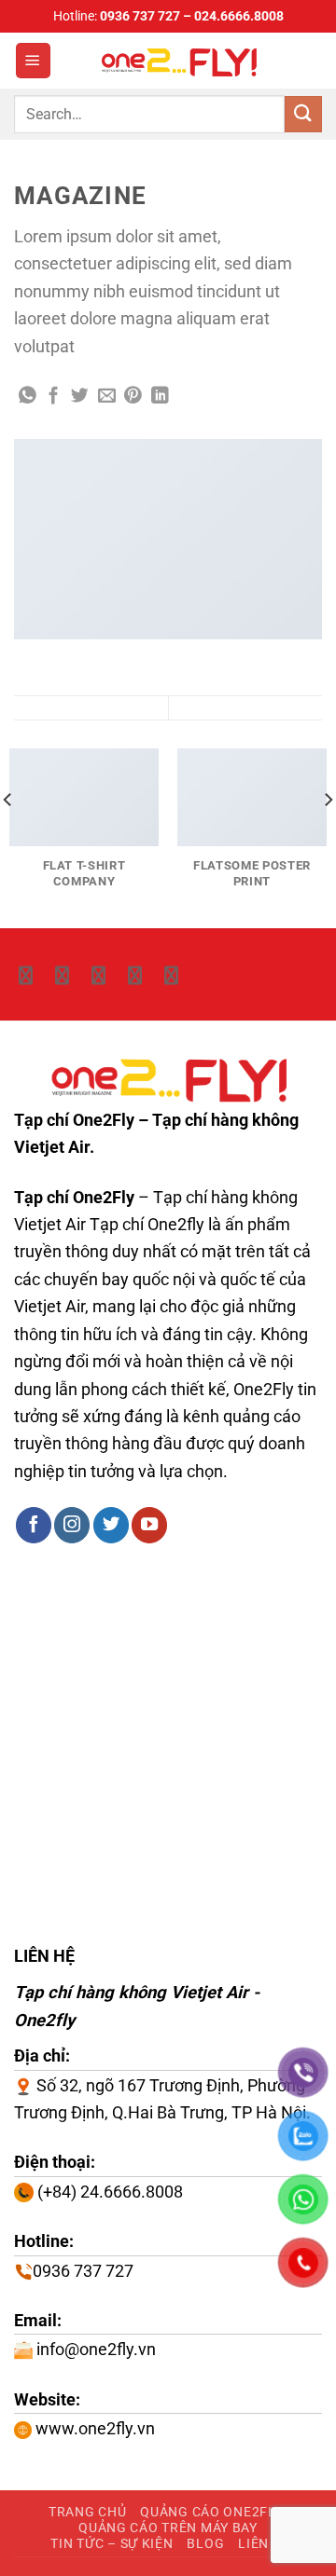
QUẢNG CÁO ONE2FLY (211, 2512)
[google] (135, 976)
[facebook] (98, 976)
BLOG (205, 2543)
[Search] (314, 60)
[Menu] (33, 60)
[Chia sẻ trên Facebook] (54, 397)
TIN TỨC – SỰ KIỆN (112, 2543)
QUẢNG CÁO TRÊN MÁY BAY (168, 2528)
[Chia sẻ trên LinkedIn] (160, 397)
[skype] (62, 976)
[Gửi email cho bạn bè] (107, 397)
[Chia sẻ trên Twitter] (80, 397)
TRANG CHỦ (87, 2512)
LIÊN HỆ (264, 2543)
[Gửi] (303, 114)
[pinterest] (171, 976)
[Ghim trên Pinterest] (133, 397)
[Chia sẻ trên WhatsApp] (28, 397)
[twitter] (26, 976)
